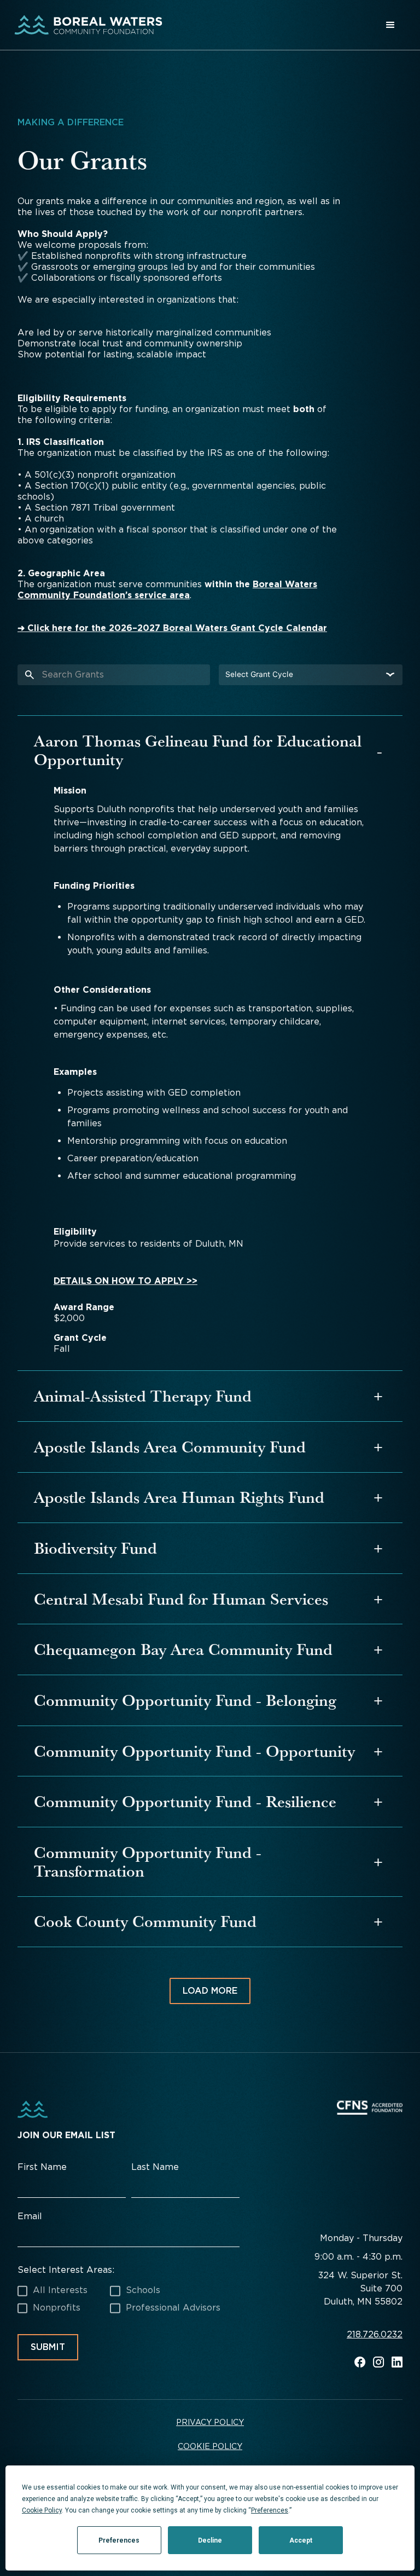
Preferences (119, 2540)
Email (30, 2216)
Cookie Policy (210, 2446)
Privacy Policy (210, 2422)
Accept (301, 2540)
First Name (42, 2167)
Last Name (155, 2167)
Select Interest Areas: (66, 2270)
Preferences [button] (270, 2510)
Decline (210, 2540)
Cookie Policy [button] (42, 2510)
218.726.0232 (375, 2335)
